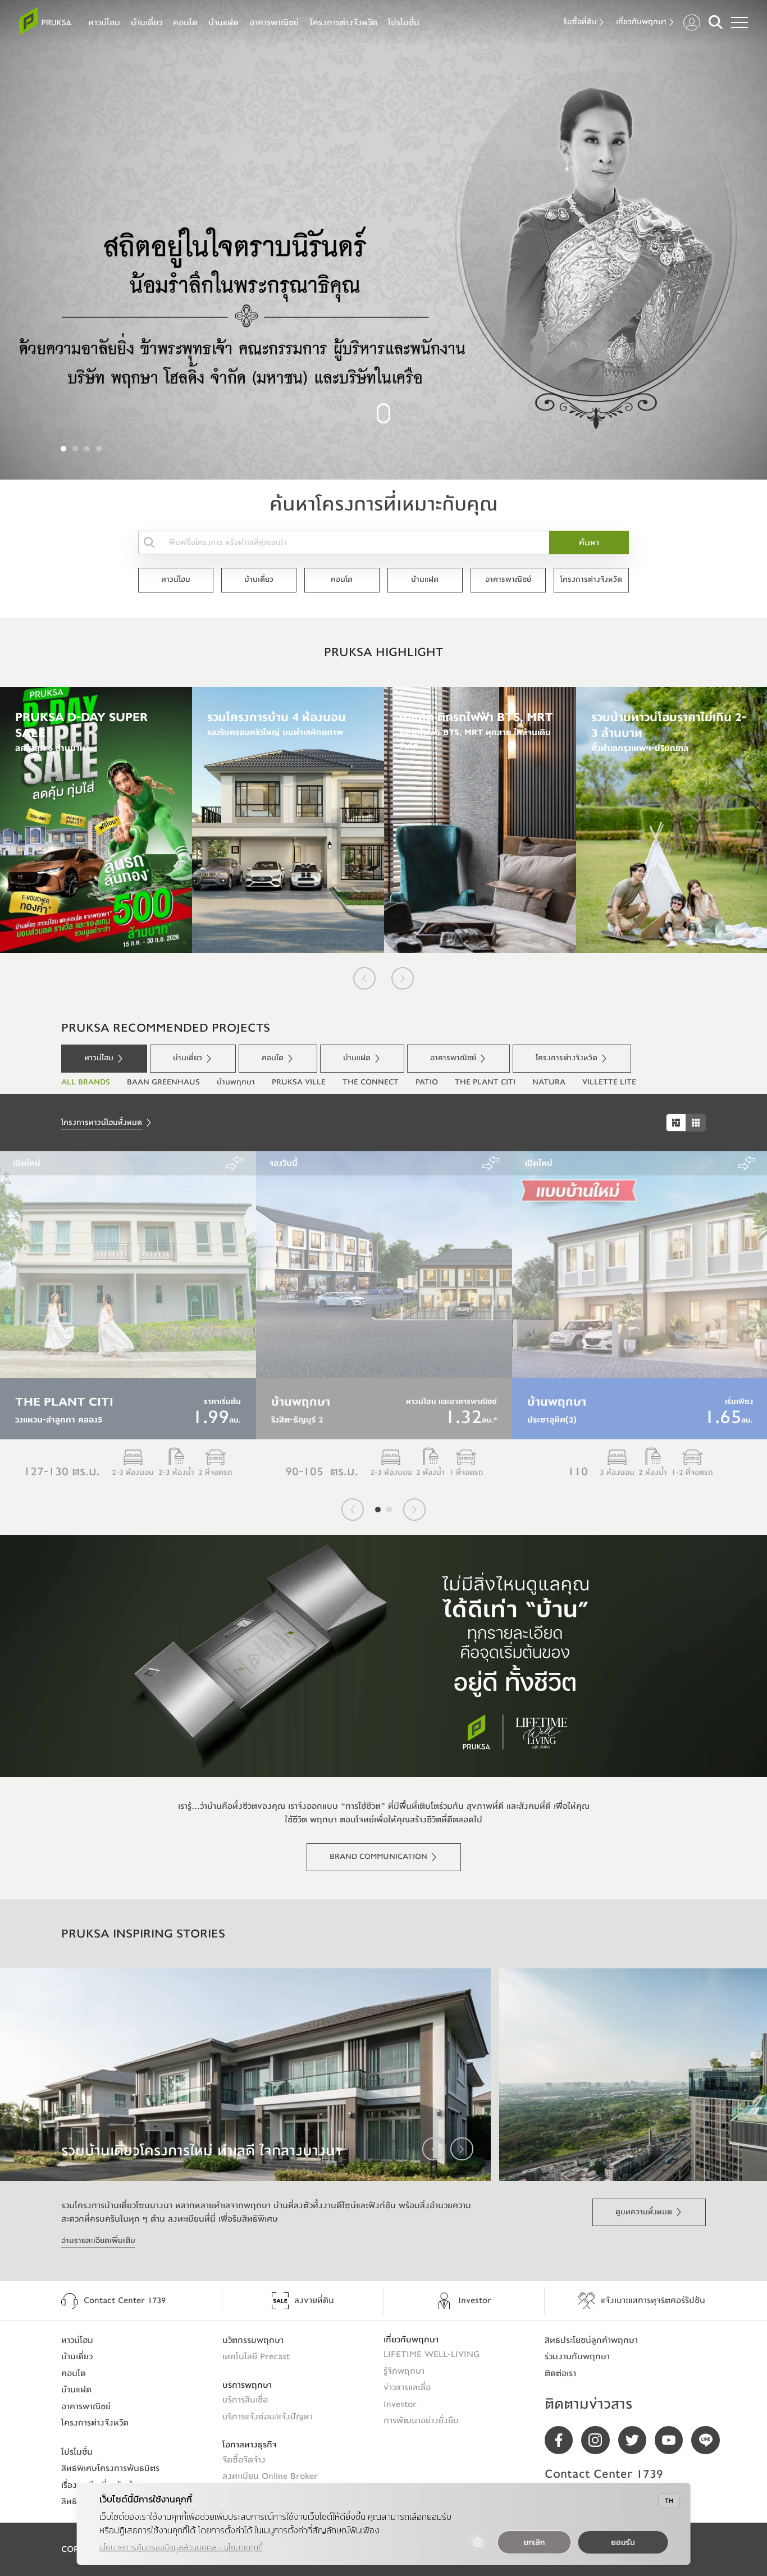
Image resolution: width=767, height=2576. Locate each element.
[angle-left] (433, 2149)
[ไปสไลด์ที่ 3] (87, 449)
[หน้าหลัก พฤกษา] (45, 21)
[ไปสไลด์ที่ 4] (99, 449)
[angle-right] (462, 2149)
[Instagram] (599, 2440)
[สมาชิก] (692, 22)
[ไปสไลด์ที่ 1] (63, 449)
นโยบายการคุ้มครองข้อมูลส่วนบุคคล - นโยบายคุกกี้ (181, 2548)
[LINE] (709, 2440)
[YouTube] (673, 2440)
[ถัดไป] (403, 978)
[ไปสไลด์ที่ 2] (75, 449)
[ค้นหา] (716, 22)
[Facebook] (563, 2440)
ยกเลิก (534, 2543)
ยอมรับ (623, 2543)
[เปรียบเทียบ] (235, 1163)
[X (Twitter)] (636, 2440)
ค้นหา (589, 542)
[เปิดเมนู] (739, 22)
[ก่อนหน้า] (364, 978)
